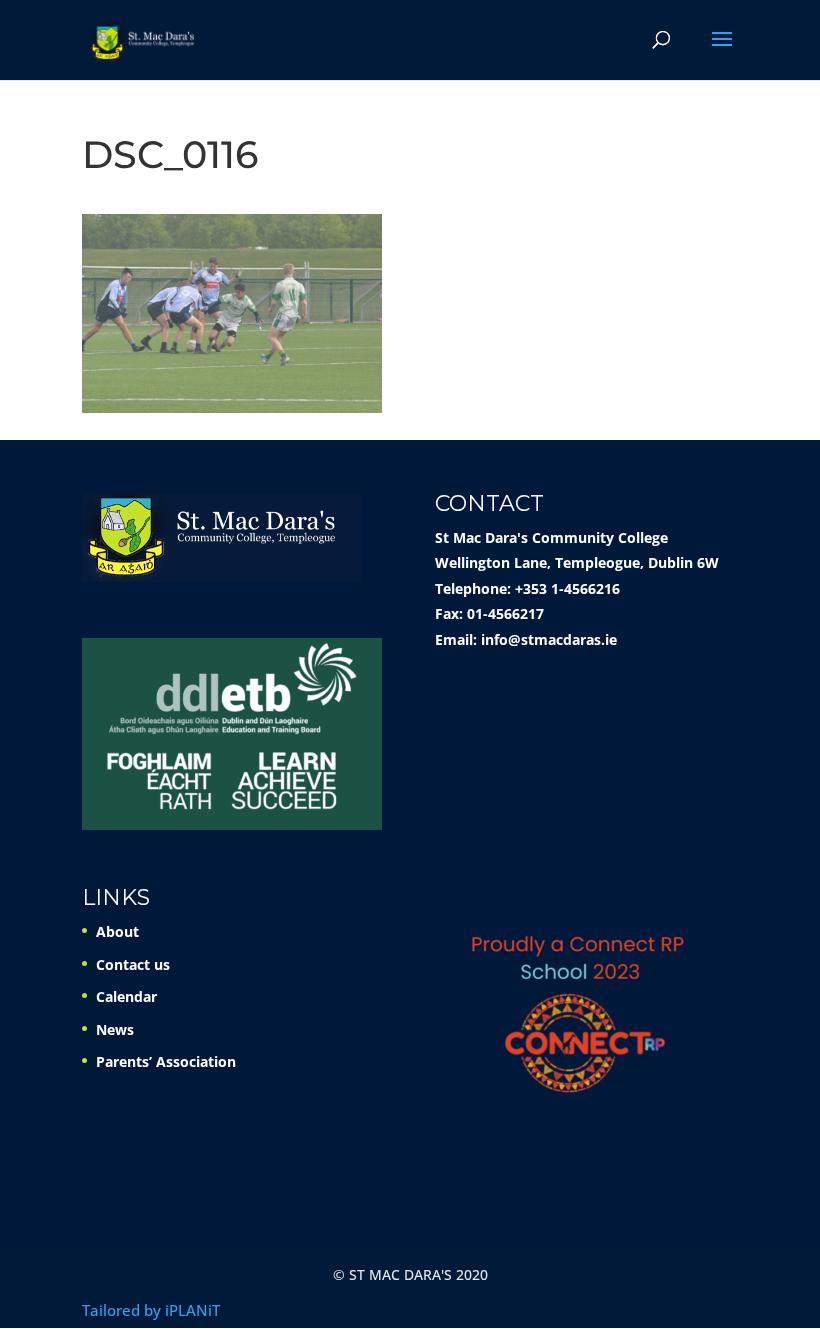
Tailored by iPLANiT (151, 1310)
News (115, 1029)
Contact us (133, 964)
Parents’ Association (166, 1061)
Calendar (126, 996)
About (117, 931)
